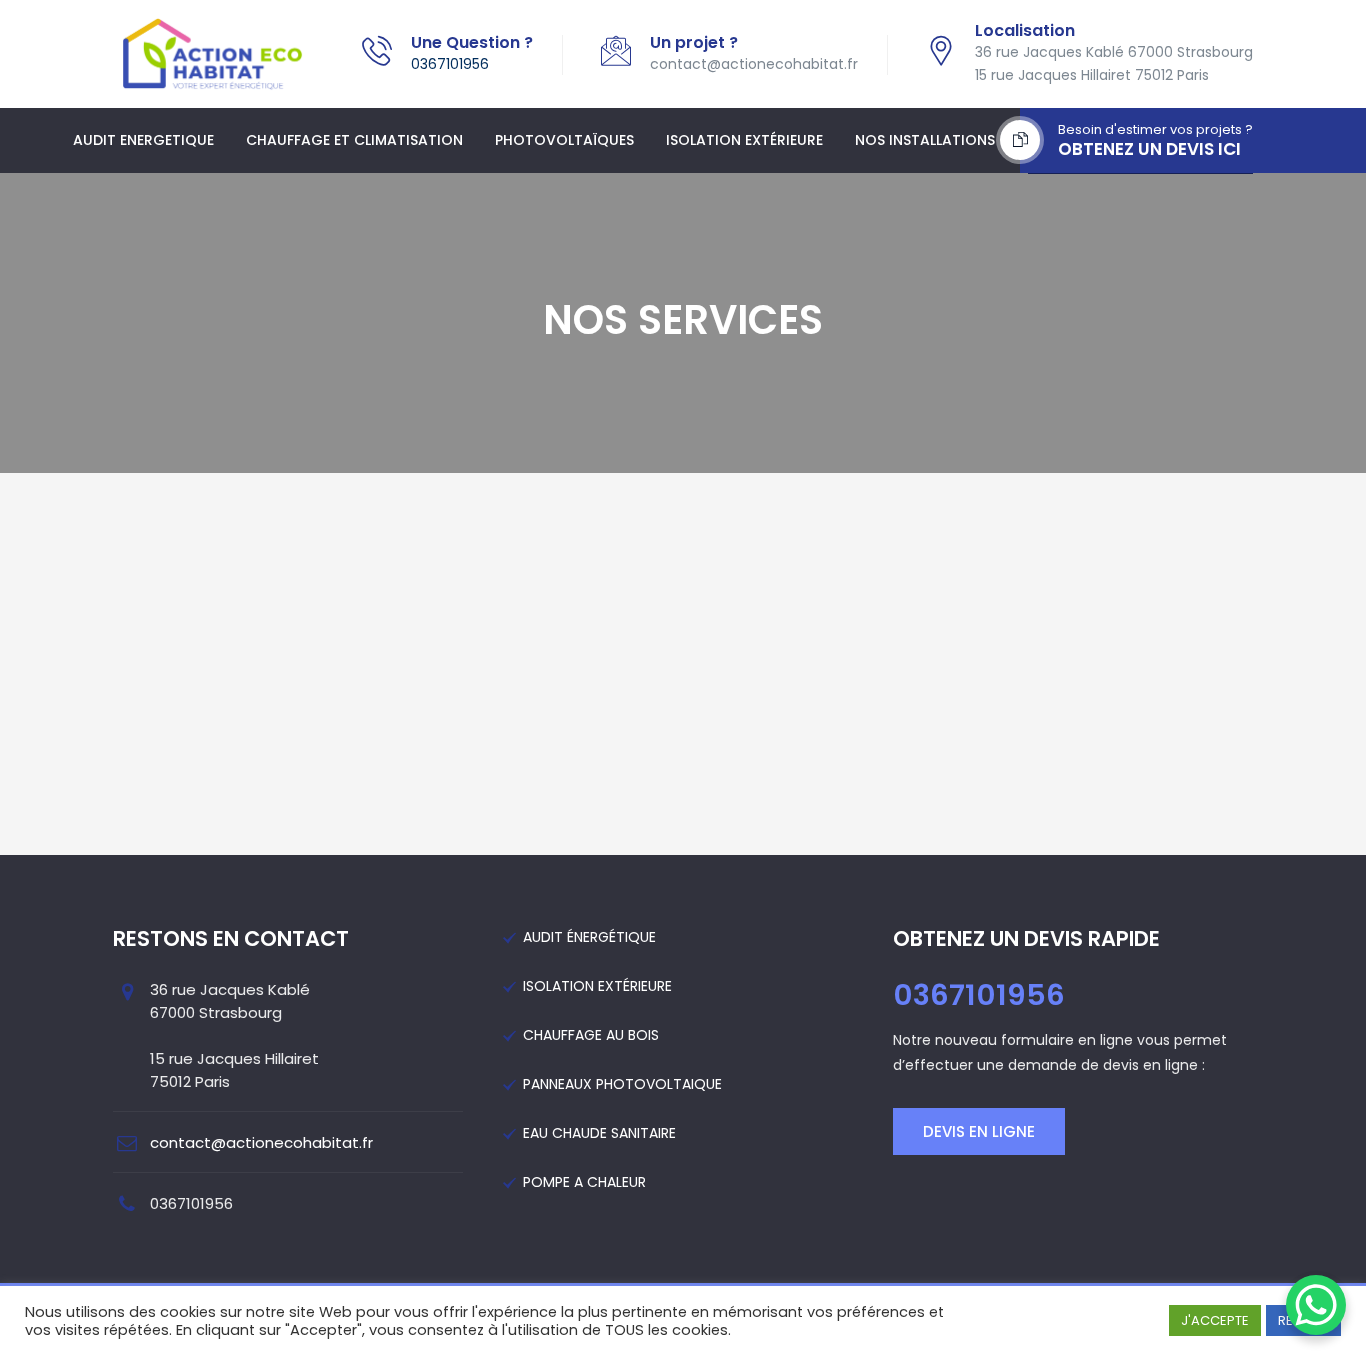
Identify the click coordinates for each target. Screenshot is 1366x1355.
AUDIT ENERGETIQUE (143, 140)
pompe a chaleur (584, 1182)
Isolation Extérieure (744, 140)
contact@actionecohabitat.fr (261, 1142)
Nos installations (925, 140)
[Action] (212, 54)
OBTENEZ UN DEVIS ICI (1149, 149)
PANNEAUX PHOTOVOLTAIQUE (622, 1084)
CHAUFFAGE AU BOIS (591, 1035)
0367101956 (450, 64)
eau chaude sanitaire (599, 1133)
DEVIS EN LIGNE (979, 1131)
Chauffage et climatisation (354, 140)
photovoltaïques (564, 140)
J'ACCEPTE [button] (1215, 1320)
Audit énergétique (589, 937)
